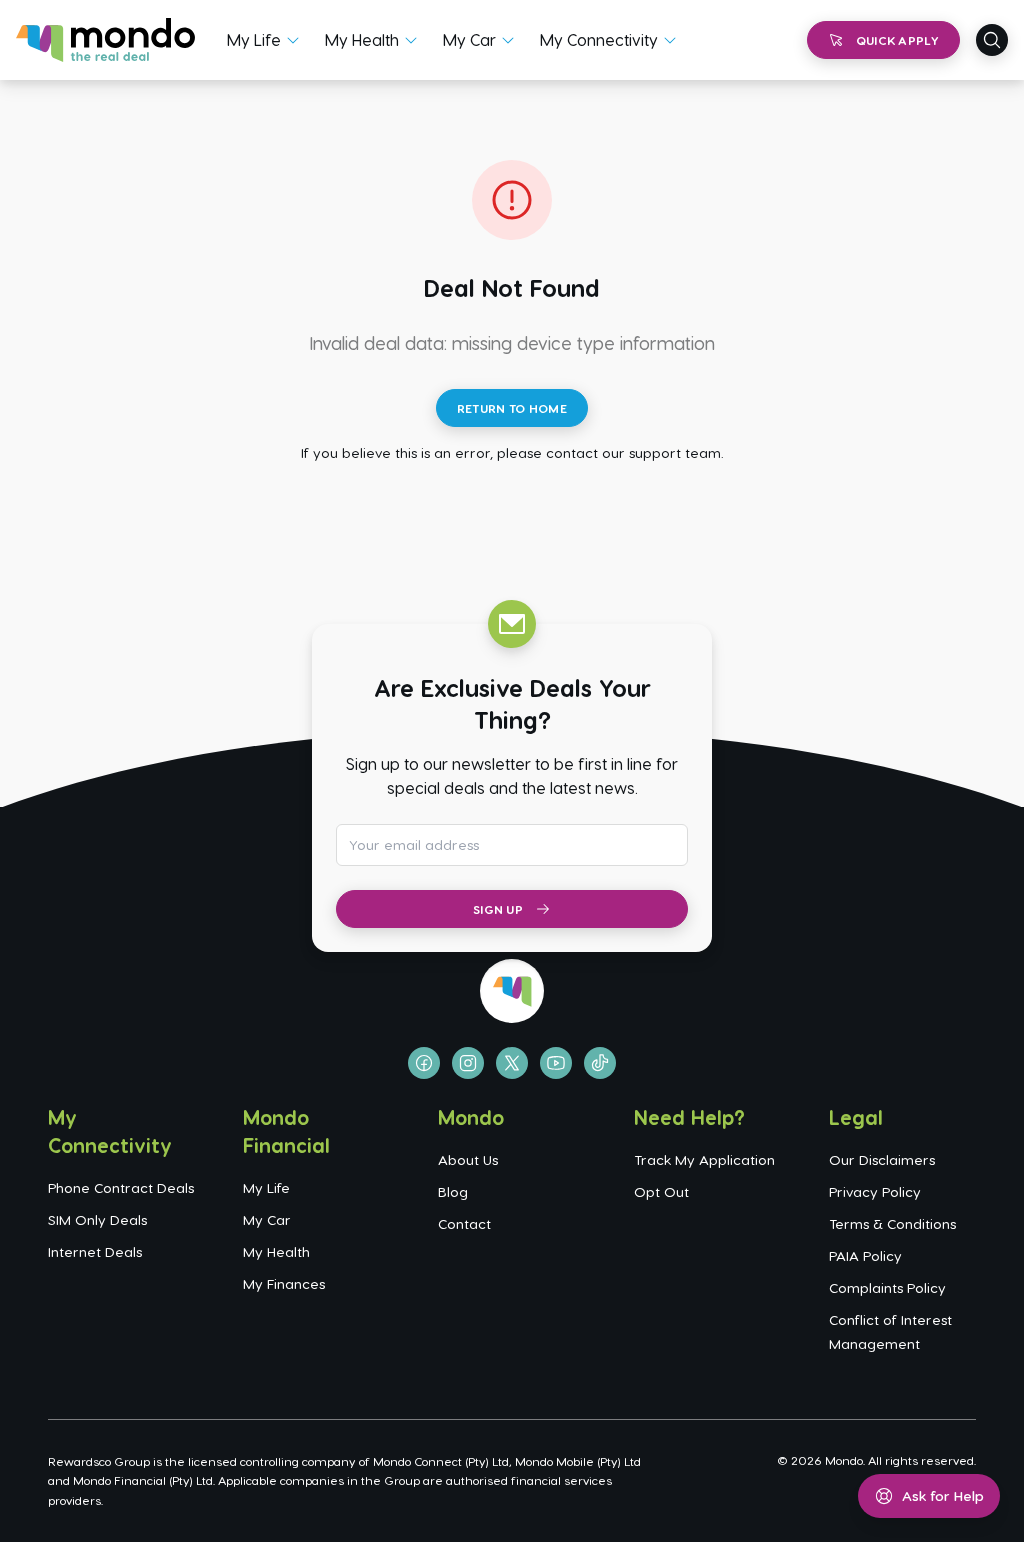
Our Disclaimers (882, 1159)
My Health (362, 39)
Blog (453, 1191)
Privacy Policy (875, 1191)
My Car (469, 39)
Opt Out (661, 1191)
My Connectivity (599, 39)
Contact (464, 1223)
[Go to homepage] (105, 40)
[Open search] (992, 40)
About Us (468, 1159)
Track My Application (704, 1159)
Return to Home (512, 408)
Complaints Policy (887, 1287)
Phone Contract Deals (121, 1187)
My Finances (284, 1283)
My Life (254, 39)
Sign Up (498, 909)
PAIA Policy (865, 1255)
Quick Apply (897, 40)
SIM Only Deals (97, 1219)
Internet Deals (95, 1251)
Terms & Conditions (892, 1223)
